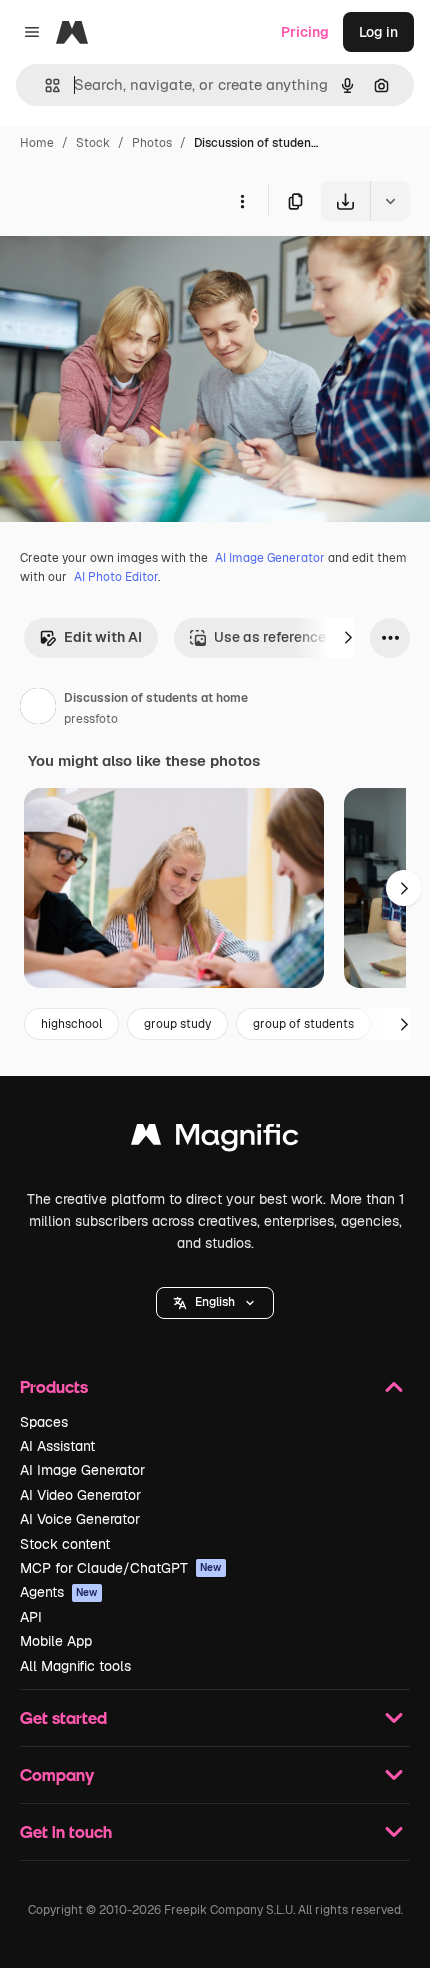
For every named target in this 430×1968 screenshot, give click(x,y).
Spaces (44, 1422)
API (31, 1617)
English (215, 1302)
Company (57, 1774)
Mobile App (56, 1641)
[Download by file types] (390, 201)
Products (54, 1386)
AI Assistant (57, 1446)
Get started (63, 1717)
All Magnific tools (75, 1666)
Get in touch (66, 1831)
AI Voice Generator (80, 1519)
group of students (303, 1024)
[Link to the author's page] (38, 709)
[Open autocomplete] (44, 85)
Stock (93, 143)
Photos (152, 143)
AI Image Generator (270, 558)
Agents (59, 1592)
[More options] (242, 201)
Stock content (65, 1544)
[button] (215, 1303)
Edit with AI (103, 637)
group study (177, 1024)
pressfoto (91, 719)
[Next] (348, 638)
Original (128, 267)
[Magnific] (215, 1139)
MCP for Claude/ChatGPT (121, 1568)
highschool (71, 1024)
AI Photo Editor (116, 577)
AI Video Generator (80, 1495)
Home (37, 143)
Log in (378, 32)
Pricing (305, 32)
